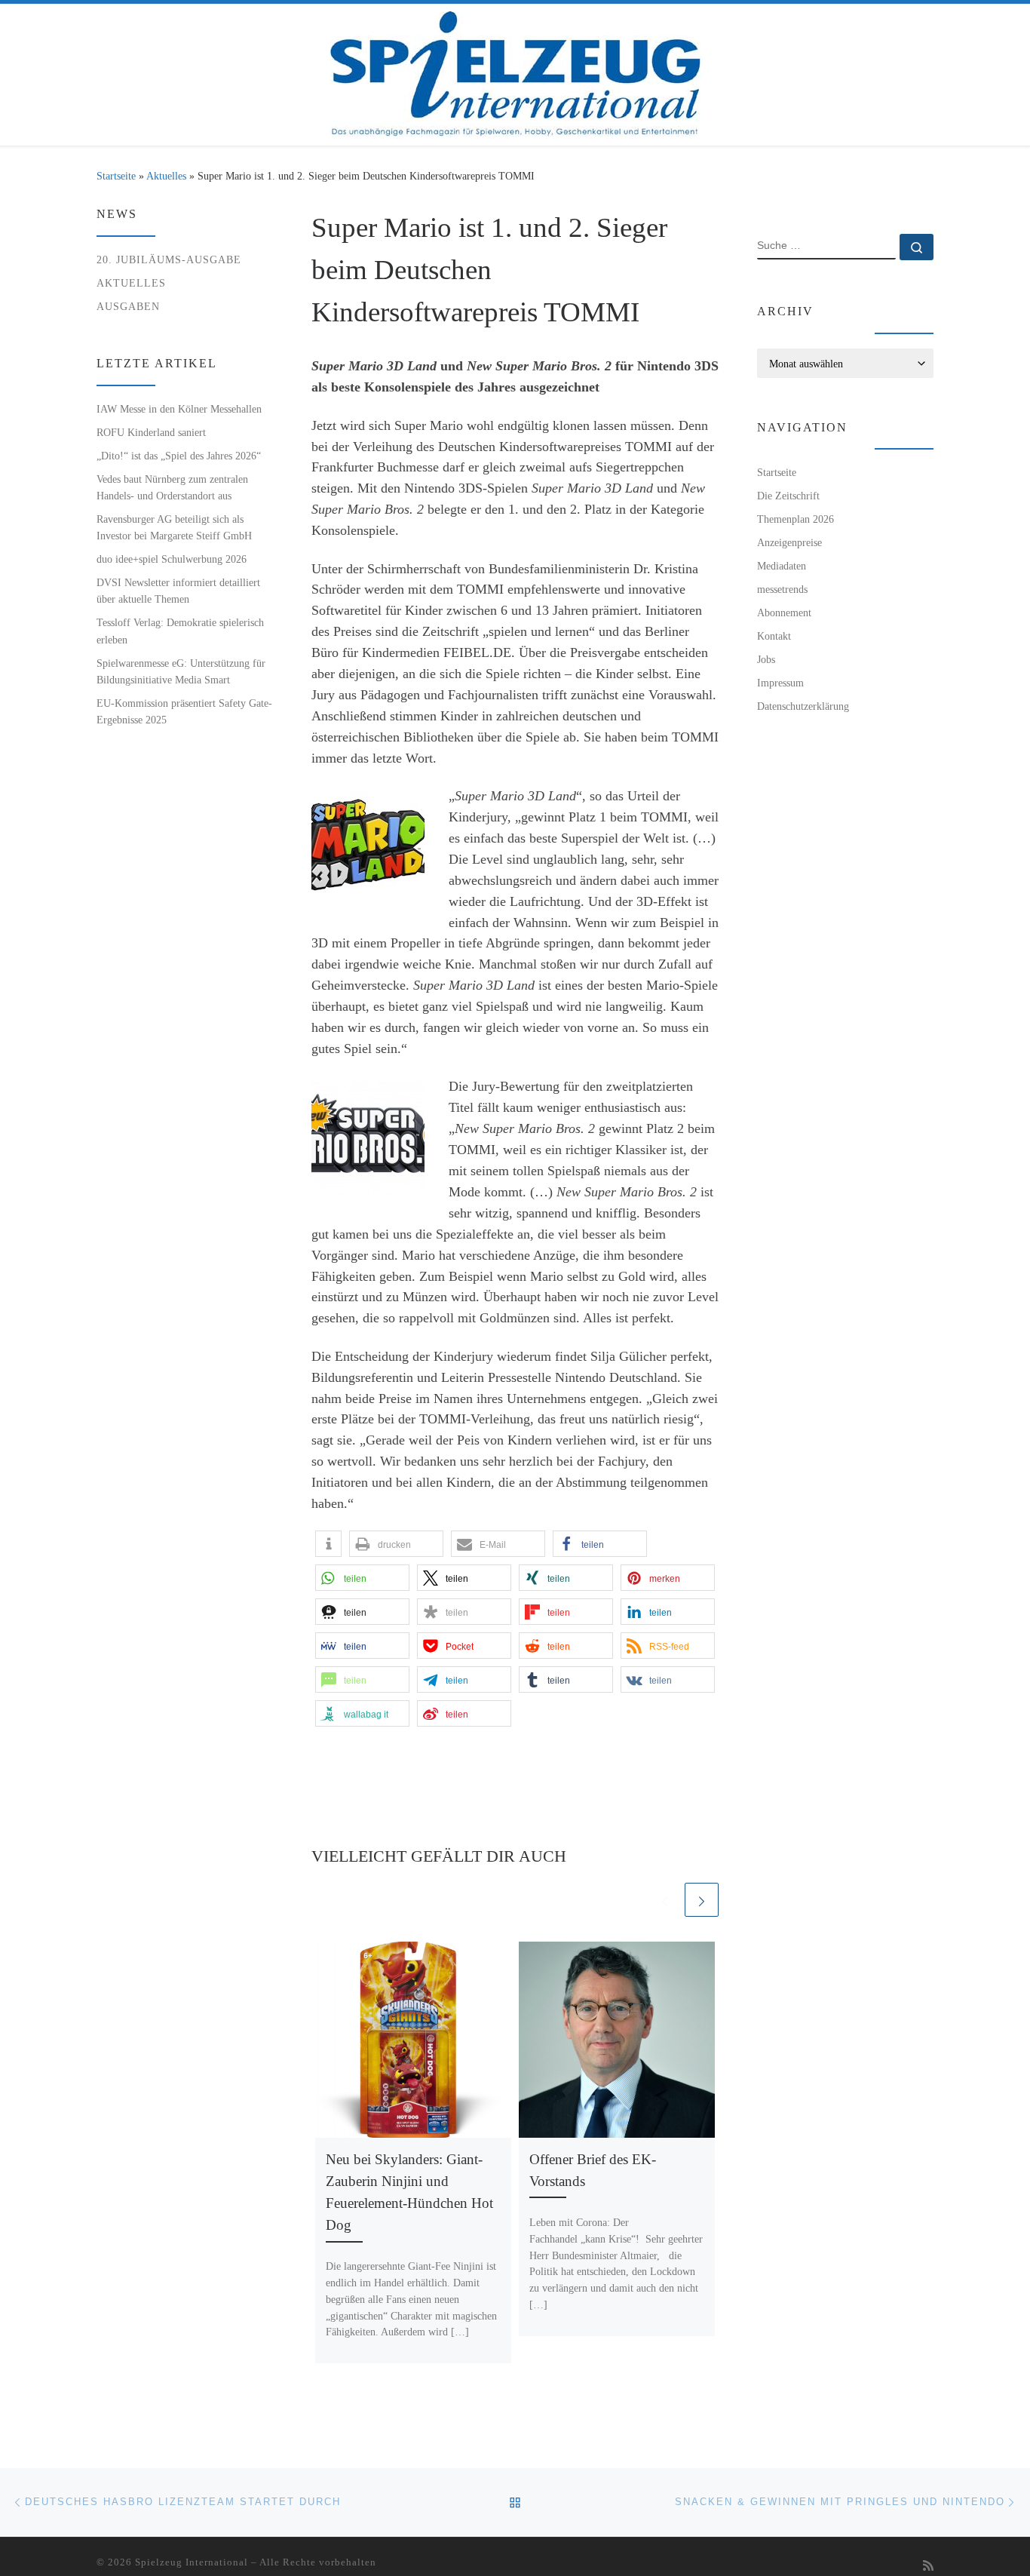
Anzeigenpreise (789, 542)
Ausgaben (128, 306)
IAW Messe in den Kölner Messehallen (179, 409)
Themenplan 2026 (795, 519)
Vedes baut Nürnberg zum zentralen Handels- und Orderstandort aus (172, 487)
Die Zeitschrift (788, 496)
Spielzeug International (192, 2562)
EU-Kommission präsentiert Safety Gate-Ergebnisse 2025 (184, 711)
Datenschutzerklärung (803, 706)
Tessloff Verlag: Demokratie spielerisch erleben (180, 631)
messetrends (782, 589)
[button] (328, 1544)
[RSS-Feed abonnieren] (928, 2567)
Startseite (116, 176)
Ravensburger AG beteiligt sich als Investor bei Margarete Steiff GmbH (174, 527)
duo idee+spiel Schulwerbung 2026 (172, 559)
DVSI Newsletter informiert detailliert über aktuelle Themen (178, 591)
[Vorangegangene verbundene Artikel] (665, 1900)
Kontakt (774, 636)
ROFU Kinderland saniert (151, 432)
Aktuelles (166, 176)
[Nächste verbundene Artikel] (702, 1900)
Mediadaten (782, 566)
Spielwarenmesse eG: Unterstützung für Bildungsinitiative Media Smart (181, 671)
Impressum (780, 683)
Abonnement (784, 613)
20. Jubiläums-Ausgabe (169, 259)
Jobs (766, 659)
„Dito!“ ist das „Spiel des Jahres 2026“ (179, 456)
